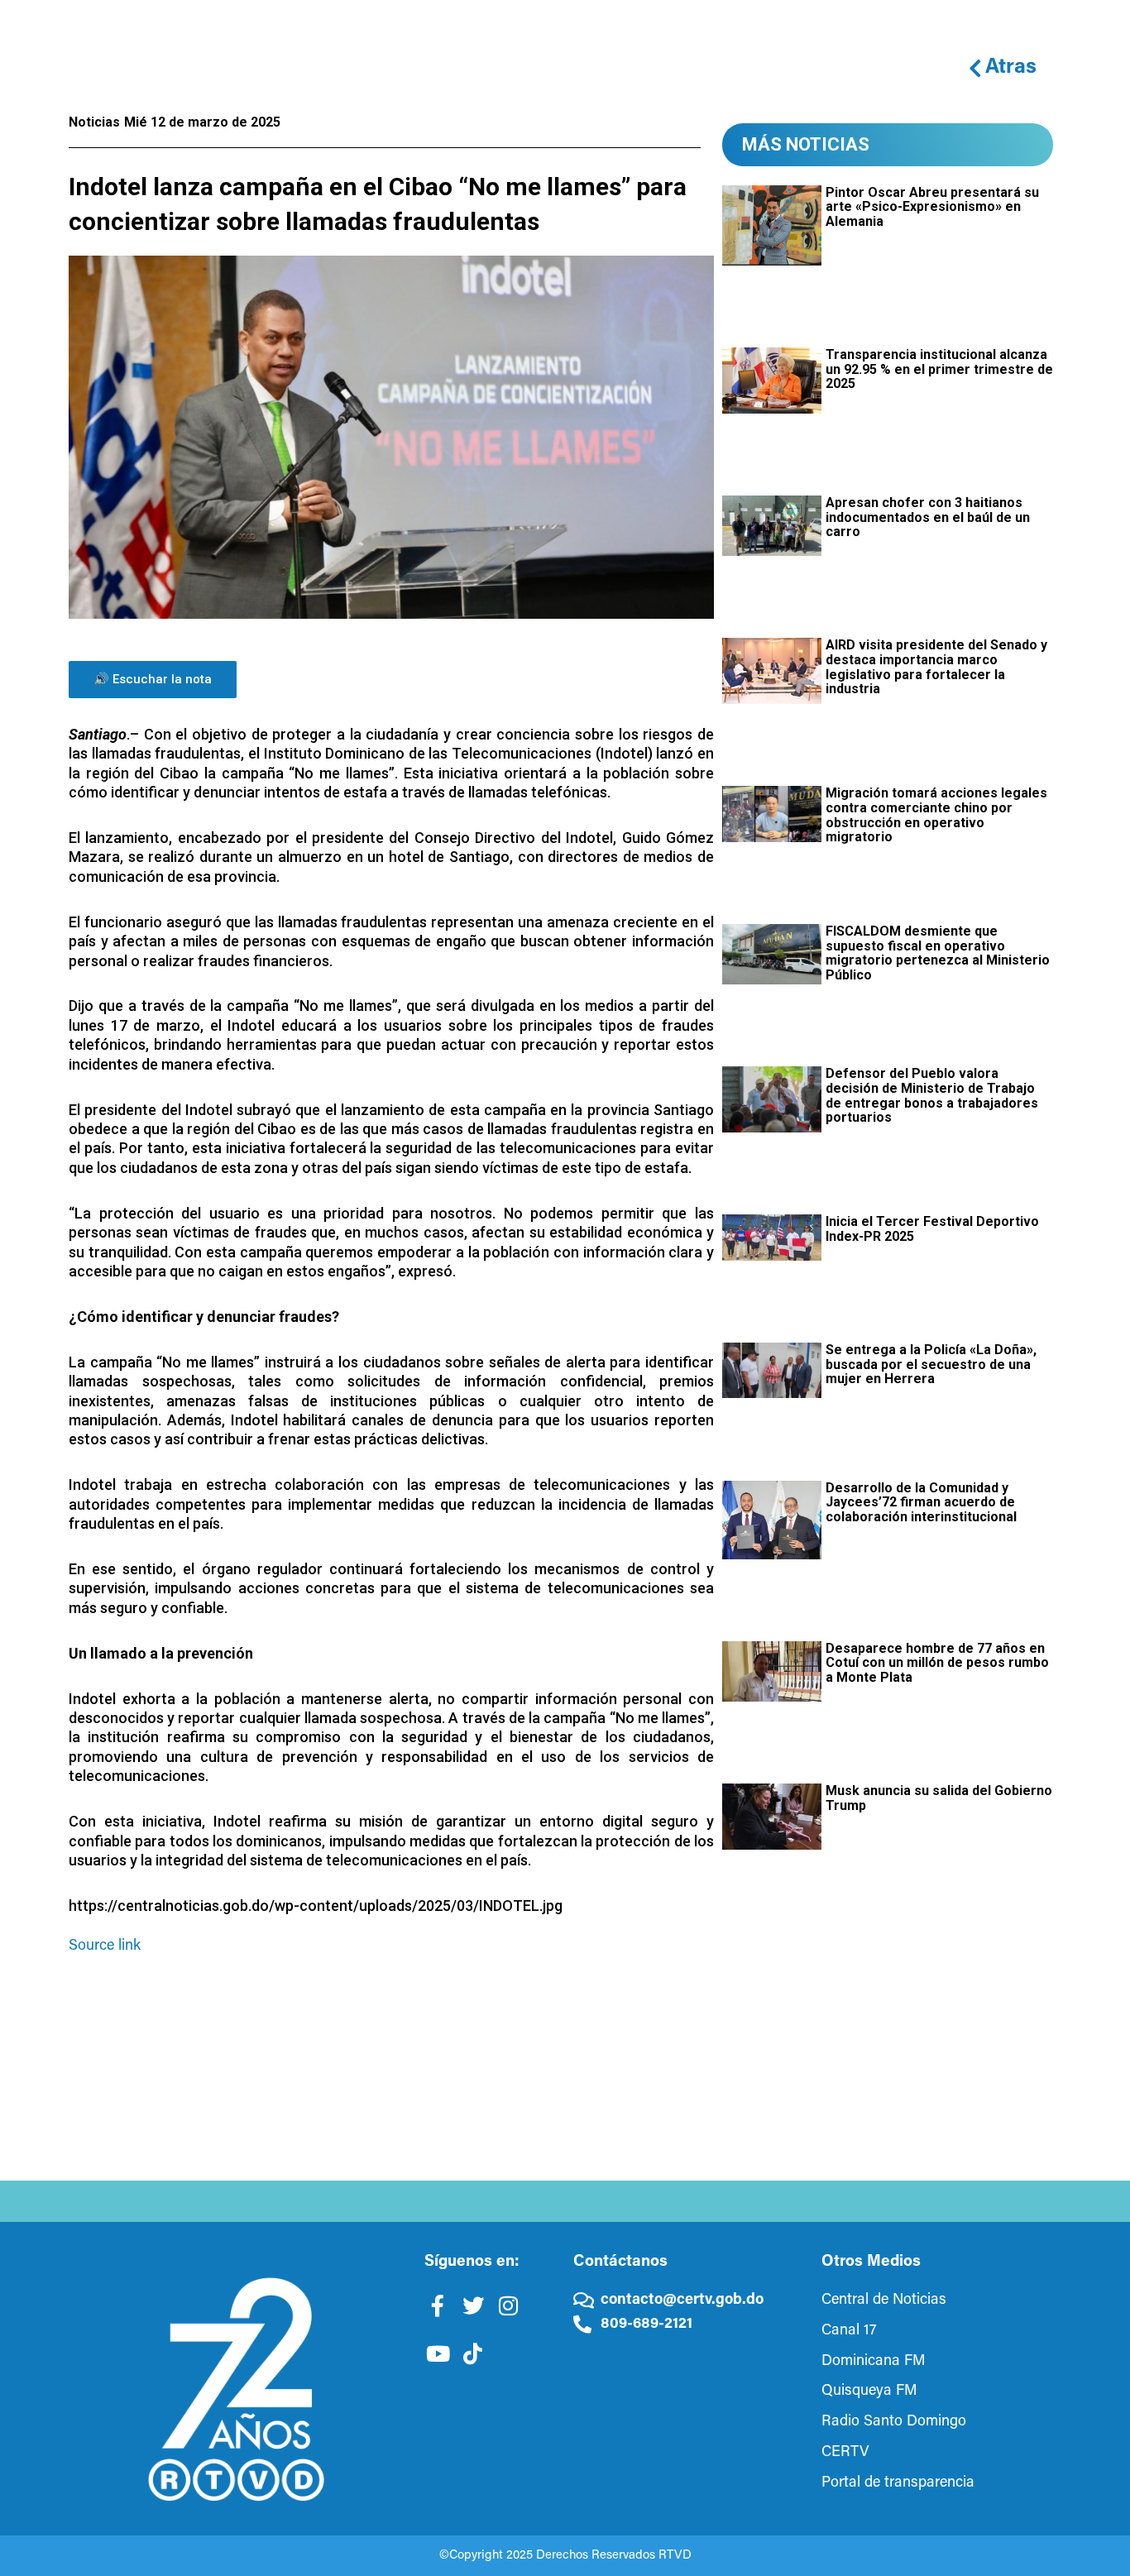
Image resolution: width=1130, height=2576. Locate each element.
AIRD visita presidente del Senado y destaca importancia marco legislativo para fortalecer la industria (936, 667)
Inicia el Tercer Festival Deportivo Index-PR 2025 (932, 1229)
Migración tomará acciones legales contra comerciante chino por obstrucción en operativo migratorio (936, 815)
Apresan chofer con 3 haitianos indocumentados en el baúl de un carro (928, 517)
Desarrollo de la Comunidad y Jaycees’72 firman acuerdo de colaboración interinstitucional (921, 1502)
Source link (105, 1946)
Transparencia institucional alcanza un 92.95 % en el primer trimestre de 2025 (939, 369)
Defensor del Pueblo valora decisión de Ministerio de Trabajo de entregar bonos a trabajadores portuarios (932, 1095)
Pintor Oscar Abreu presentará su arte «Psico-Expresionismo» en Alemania (932, 207)
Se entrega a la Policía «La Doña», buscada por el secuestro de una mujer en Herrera (931, 1364)
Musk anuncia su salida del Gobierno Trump (939, 1798)
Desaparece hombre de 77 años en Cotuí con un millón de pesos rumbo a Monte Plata (937, 1663)
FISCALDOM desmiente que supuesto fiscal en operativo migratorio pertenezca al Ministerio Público (938, 953)
